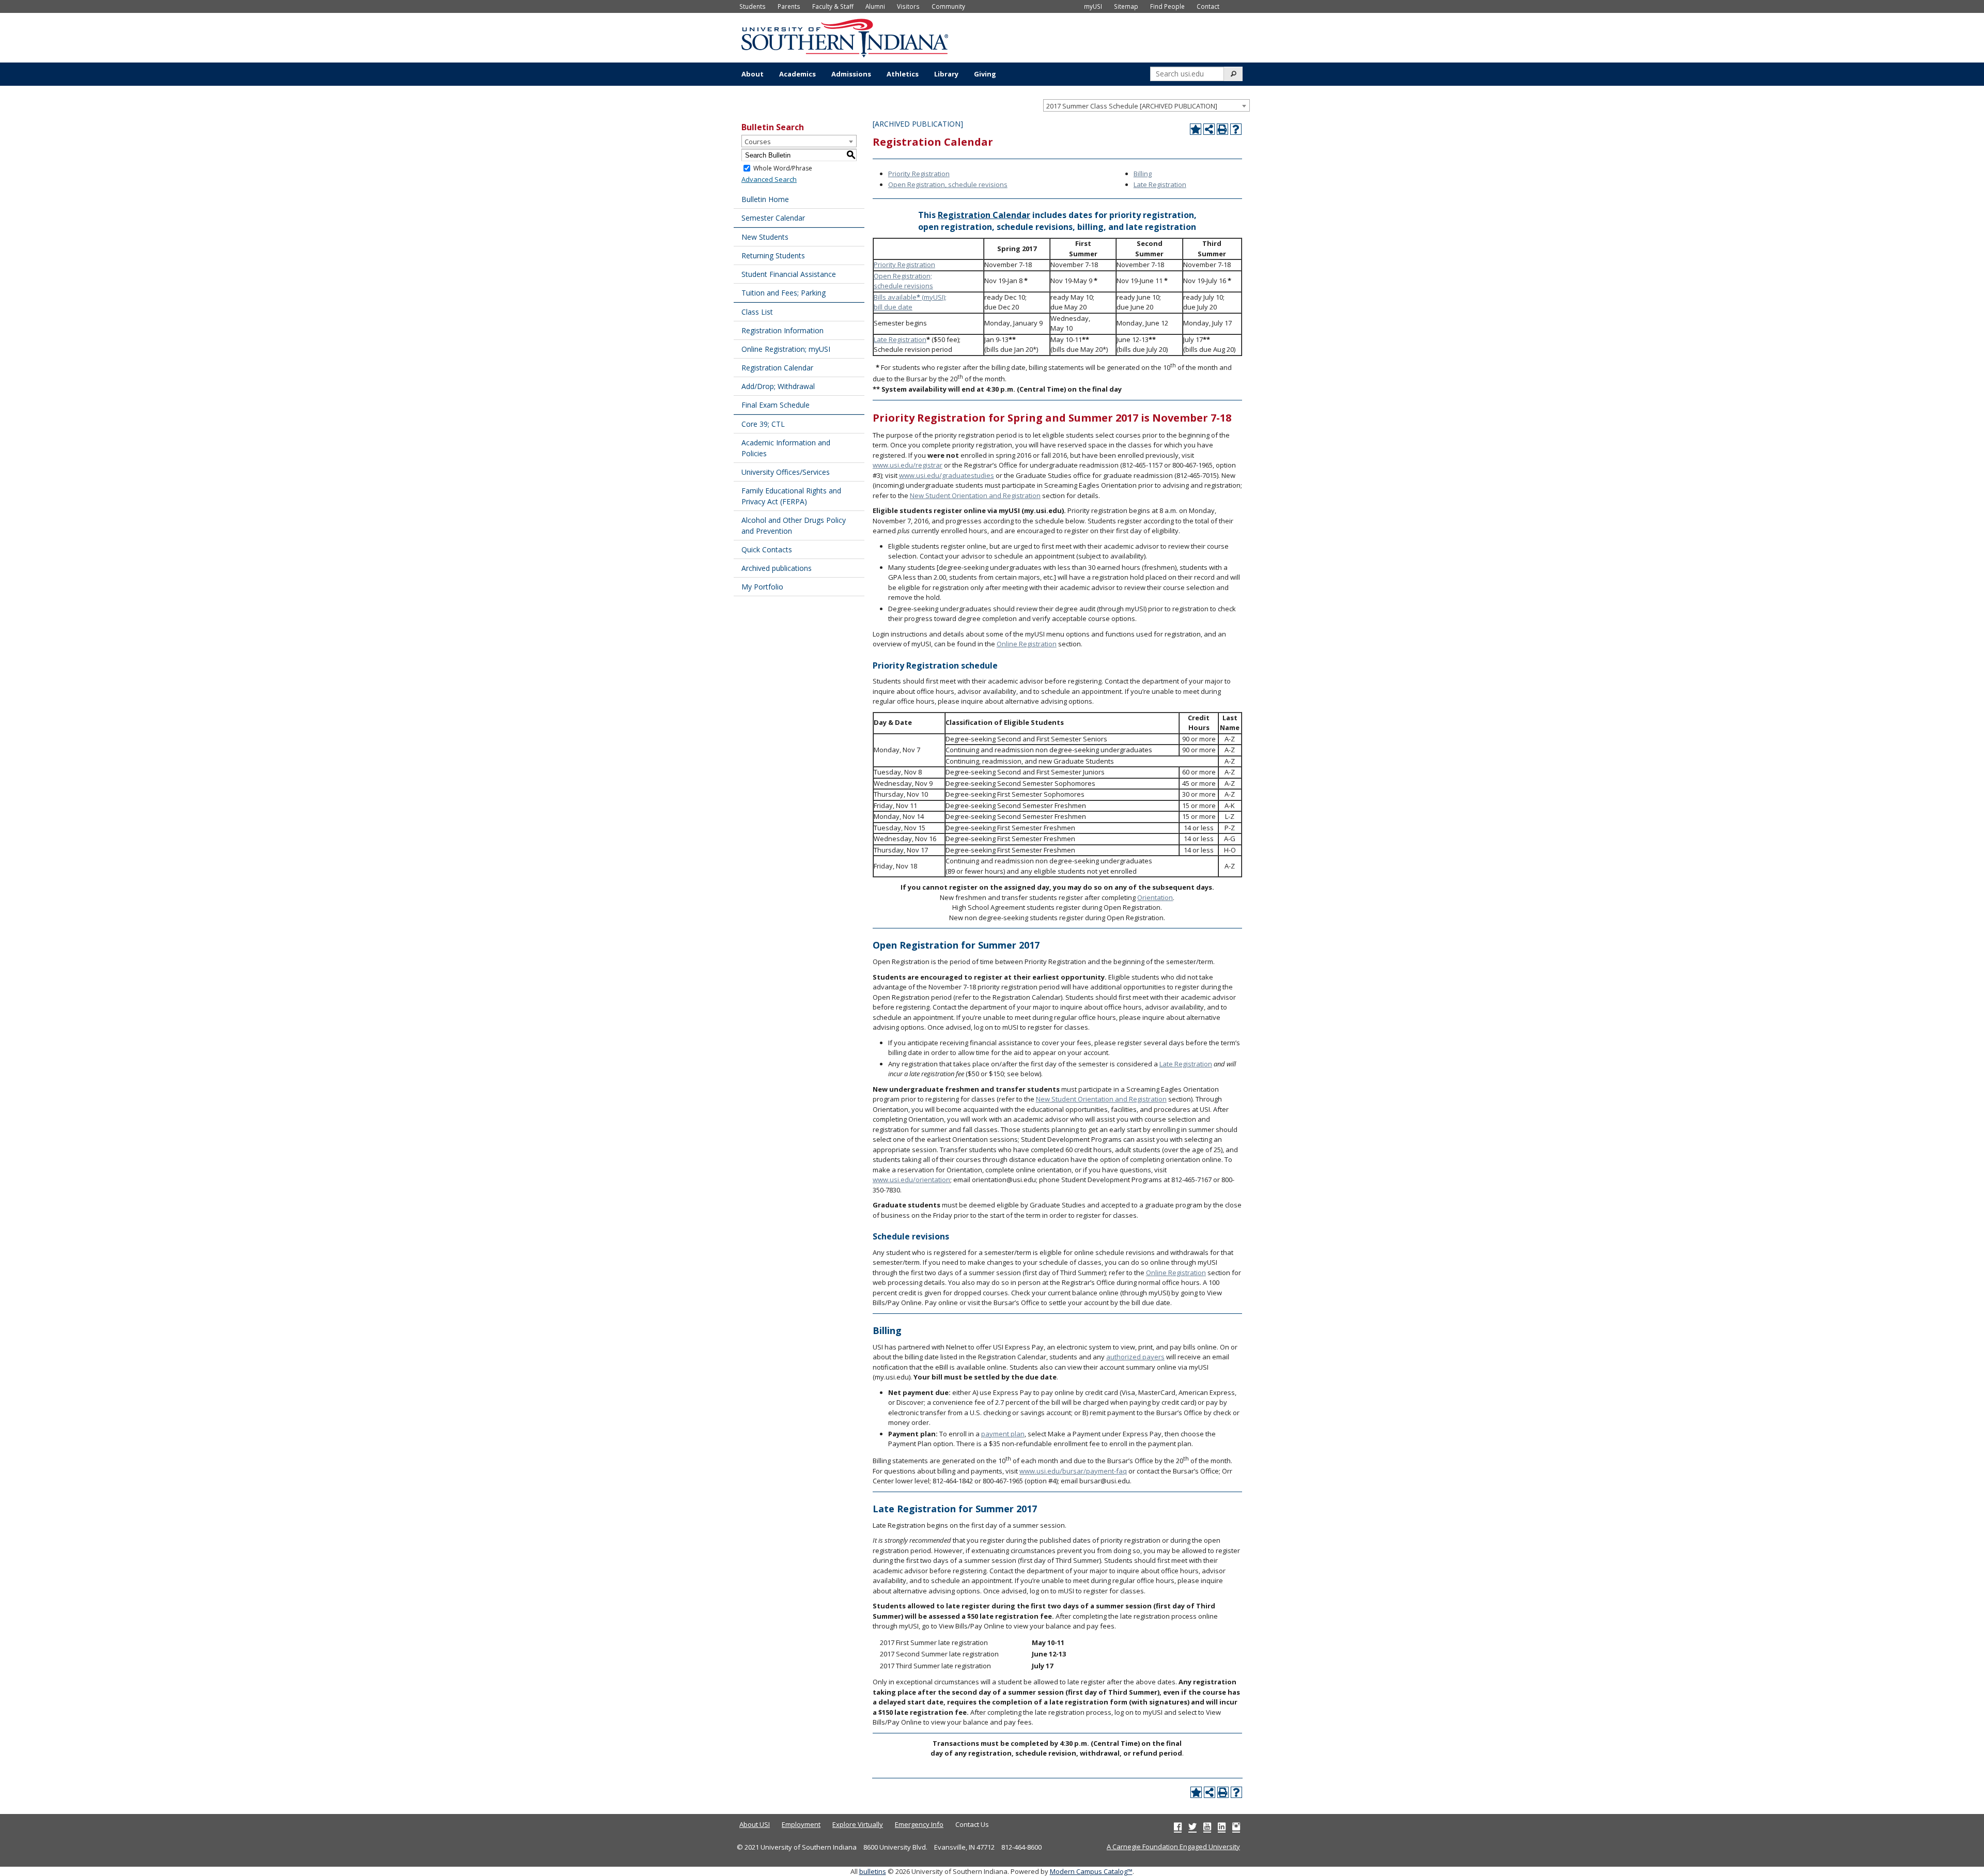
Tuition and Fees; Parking (784, 293)
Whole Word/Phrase (783, 168)
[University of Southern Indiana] (845, 37)
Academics (797, 74)
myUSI (1093, 6)
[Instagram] (1236, 1826)
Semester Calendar (773, 218)
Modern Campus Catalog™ (1091, 1871)
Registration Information (782, 330)
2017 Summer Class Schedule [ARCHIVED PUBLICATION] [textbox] (1132, 106)
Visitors (908, 6)
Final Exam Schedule (776, 405)
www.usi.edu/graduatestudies (947, 475)
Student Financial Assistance (789, 274)
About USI (755, 1824)
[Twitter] (1192, 1826)
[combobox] (1146, 105)
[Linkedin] (1222, 1826)
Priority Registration (919, 174)
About (753, 74)
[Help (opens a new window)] (1236, 129)
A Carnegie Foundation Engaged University (1173, 1847)
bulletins (873, 1871)
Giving (985, 74)
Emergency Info (919, 1824)
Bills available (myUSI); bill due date (910, 302)
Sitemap (1126, 6)
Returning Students (773, 255)
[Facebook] (1178, 1826)
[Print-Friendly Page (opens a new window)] (1222, 129)
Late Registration (1160, 184)
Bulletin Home (765, 199)
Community (948, 6)
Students (753, 6)
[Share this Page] (1209, 129)
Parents (789, 6)
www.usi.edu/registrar (908, 465)
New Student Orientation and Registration (975, 495)
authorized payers (1135, 1357)
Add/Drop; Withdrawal (778, 386)
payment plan (1003, 1434)
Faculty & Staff (833, 6)
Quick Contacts (767, 549)
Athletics (903, 74)
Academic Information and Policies (786, 448)
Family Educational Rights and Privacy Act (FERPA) (791, 496)
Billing (1143, 174)
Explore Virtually (858, 1824)
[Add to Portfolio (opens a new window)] (1196, 129)
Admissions (851, 74)
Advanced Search (769, 179)
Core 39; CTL (763, 424)
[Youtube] (1207, 1826)
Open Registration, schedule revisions (948, 184)
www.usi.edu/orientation (911, 1180)
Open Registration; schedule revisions (903, 281)
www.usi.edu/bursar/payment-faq (1073, 1471)
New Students (765, 237)
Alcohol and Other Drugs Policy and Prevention (794, 525)
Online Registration (1027, 644)
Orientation (1155, 897)
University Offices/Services (786, 472)
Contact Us (972, 1824)
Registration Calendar (777, 368)
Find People (1167, 6)
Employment (801, 1824)
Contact (1208, 6)
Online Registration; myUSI (786, 349)
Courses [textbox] (758, 142)
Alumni (875, 6)
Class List (757, 312)
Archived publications (777, 568)
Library (946, 74)
